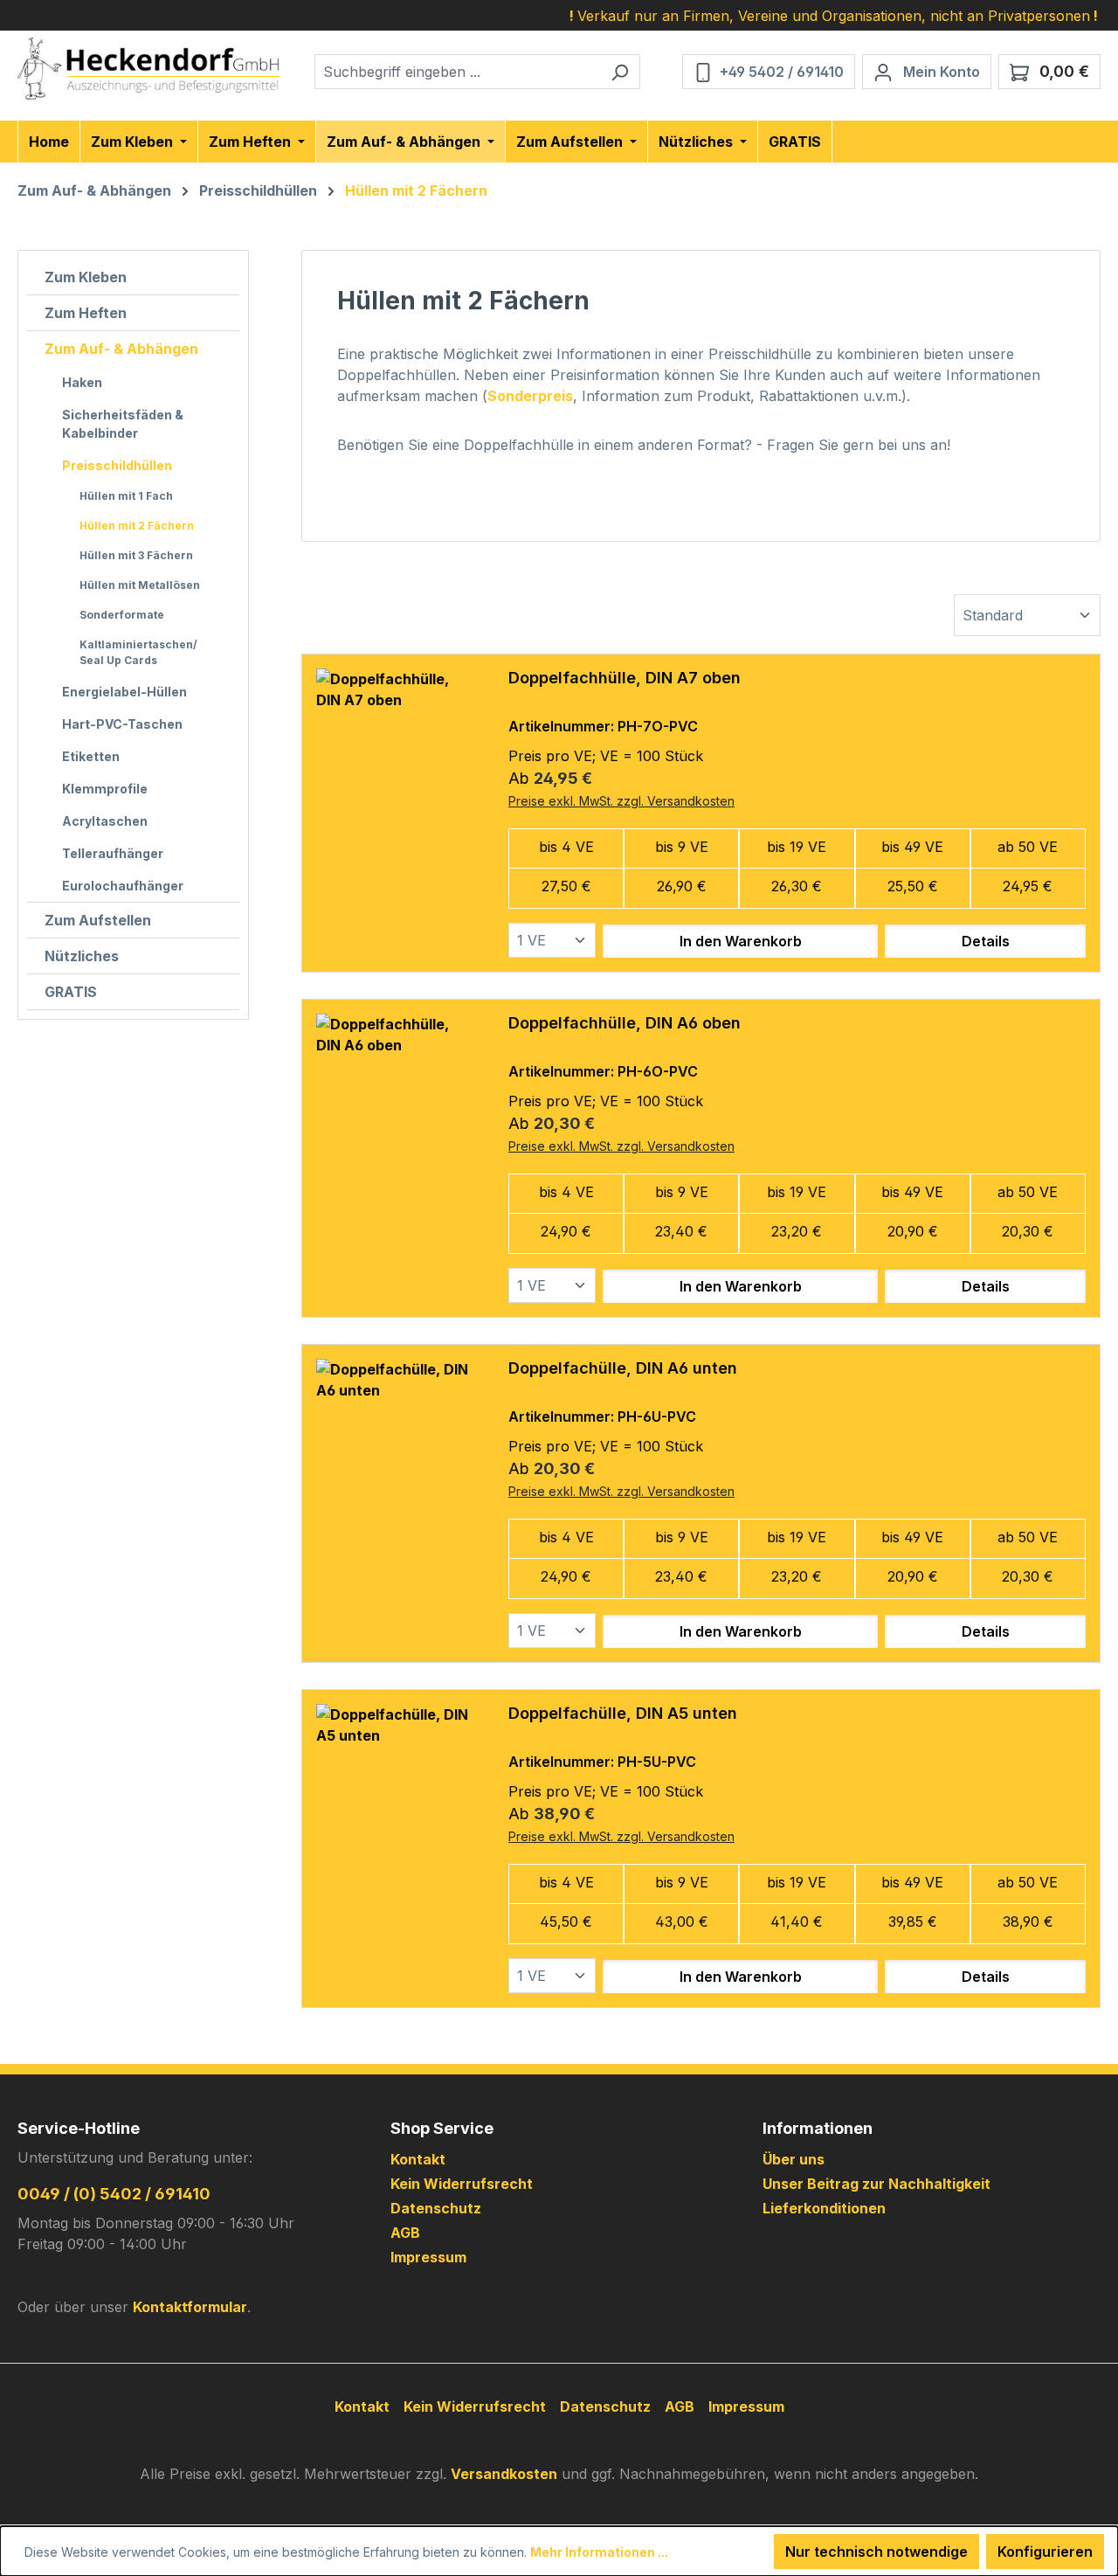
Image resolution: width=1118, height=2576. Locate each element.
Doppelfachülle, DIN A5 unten (623, 1713)
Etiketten (91, 756)
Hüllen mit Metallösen (140, 585)
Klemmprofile (105, 789)
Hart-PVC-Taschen (122, 724)
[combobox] (457, 72)
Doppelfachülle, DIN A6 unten (623, 1368)
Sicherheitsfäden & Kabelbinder (123, 424)
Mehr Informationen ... (599, 2552)
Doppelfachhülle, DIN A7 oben (625, 678)
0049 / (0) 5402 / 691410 (114, 2194)
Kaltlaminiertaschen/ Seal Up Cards (138, 652)
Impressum (428, 2257)
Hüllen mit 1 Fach (126, 496)
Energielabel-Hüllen (124, 692)
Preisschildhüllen (117, 465)
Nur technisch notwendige (876, 2552)
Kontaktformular (190, 2307)
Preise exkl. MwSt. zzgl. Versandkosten (621, 801)
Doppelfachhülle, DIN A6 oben (625, 1023)
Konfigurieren (1045, 2552)
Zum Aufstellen (98, 920)
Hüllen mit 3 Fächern (136, 555)
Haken (82, 382)
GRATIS (71, 992)
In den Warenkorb (741, 941)
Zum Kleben (86, 277)
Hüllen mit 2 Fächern (137, 526)
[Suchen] (620, 72)
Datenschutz (436, 2208)
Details (986, 941)
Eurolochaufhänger (123, 886)
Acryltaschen (105, 821)
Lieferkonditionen (824, 2208)
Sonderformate (122, 615)
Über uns (794, 2159)
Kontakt (418, 2159)
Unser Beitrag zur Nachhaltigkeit (876, 2184)
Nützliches (82, 956)
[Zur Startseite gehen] (148, 69)
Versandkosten (504, 2474)
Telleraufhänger (113, 853)
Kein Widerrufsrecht (462, 2184)
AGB (405, 2233)
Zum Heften (86, 313)
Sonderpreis (530, 396)
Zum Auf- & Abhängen (121, 349)
